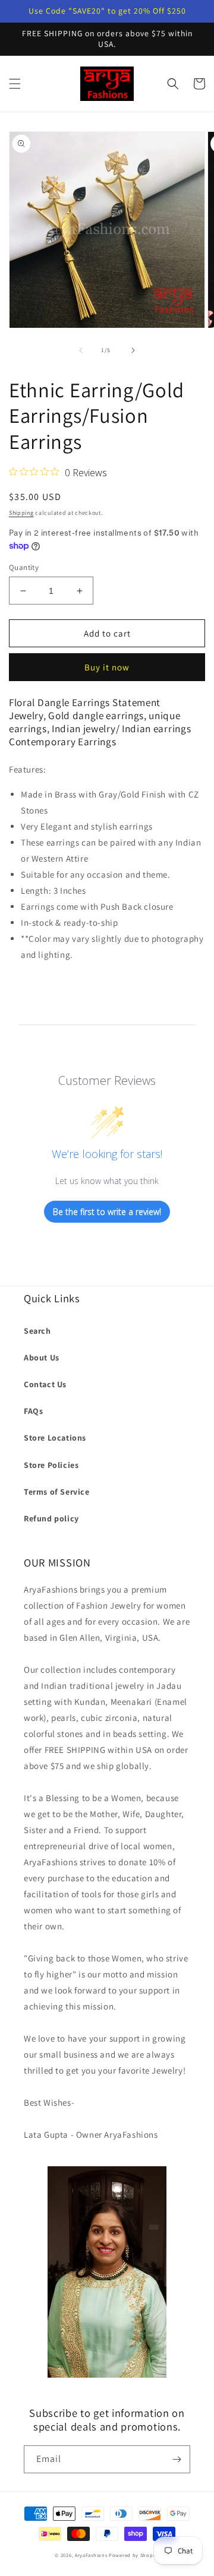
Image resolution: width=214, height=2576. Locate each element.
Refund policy (51, 1518)
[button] (15, 84)
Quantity (24, 567)
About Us (42, 1357)
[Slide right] (133, 350)
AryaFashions (91, 2555)
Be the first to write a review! (107, 1212)
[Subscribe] (177, 2459)
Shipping (21, 513)
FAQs (33, 1411)
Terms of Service (57, 1492)
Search (37, 1331)
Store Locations (55, 1438)
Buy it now (107, 667)
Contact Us (45, 1384)
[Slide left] (81, 350)
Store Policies (51, 1465)
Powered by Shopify (134, 2555)
